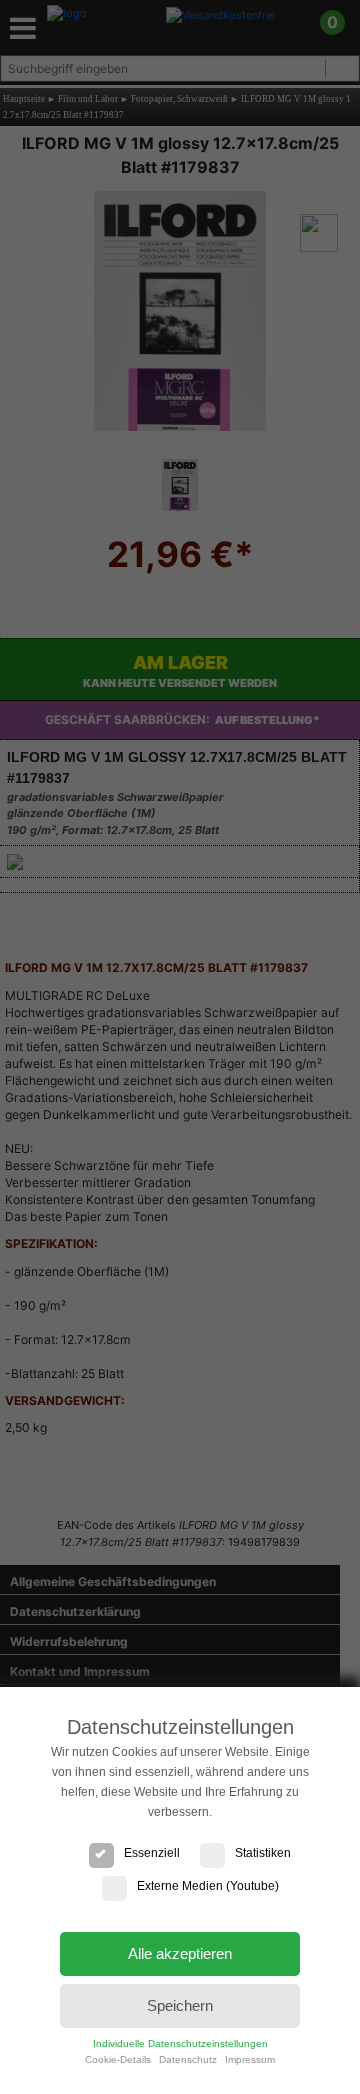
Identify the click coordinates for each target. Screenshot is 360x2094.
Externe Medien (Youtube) (208, 1886)
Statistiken (263, 1853)
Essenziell (152, 1853)
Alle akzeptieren (180, 1953)
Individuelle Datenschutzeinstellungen (180, 2043)
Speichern (180, 2005)
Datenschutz (188, 2059)
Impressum (250, 2059)
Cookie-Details (118, 2059)
